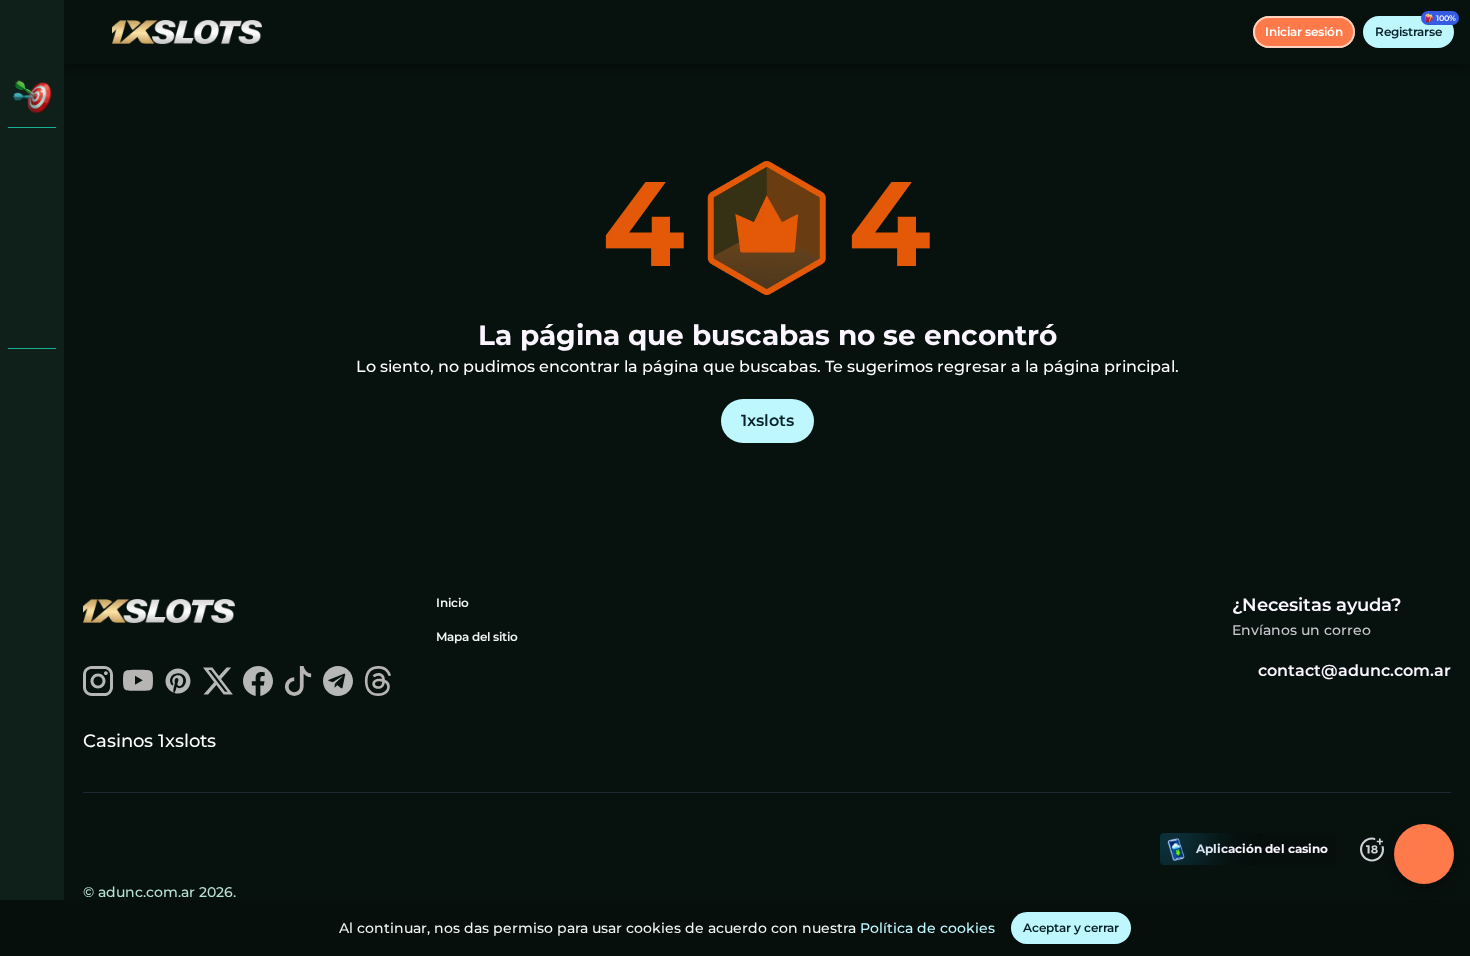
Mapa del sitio (477, 636)
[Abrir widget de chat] (1424, 854)
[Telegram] (338, 690)
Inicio (452, 602)
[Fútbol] (32, 264)
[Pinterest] (178, 690)
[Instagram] (98, 690)
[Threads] (378, 690)
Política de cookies (927, 928)
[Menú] (92, 32)
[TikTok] (298, 690)
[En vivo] (32, 212)
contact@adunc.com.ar (1354, 670)
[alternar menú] (32, 32)
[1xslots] (32, 160)
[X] (218, 690)
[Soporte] (32, 380)
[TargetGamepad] (32, 316)
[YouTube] (138, 690)
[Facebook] (258, 690)
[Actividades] (32, 96)
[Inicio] (187, 31)
